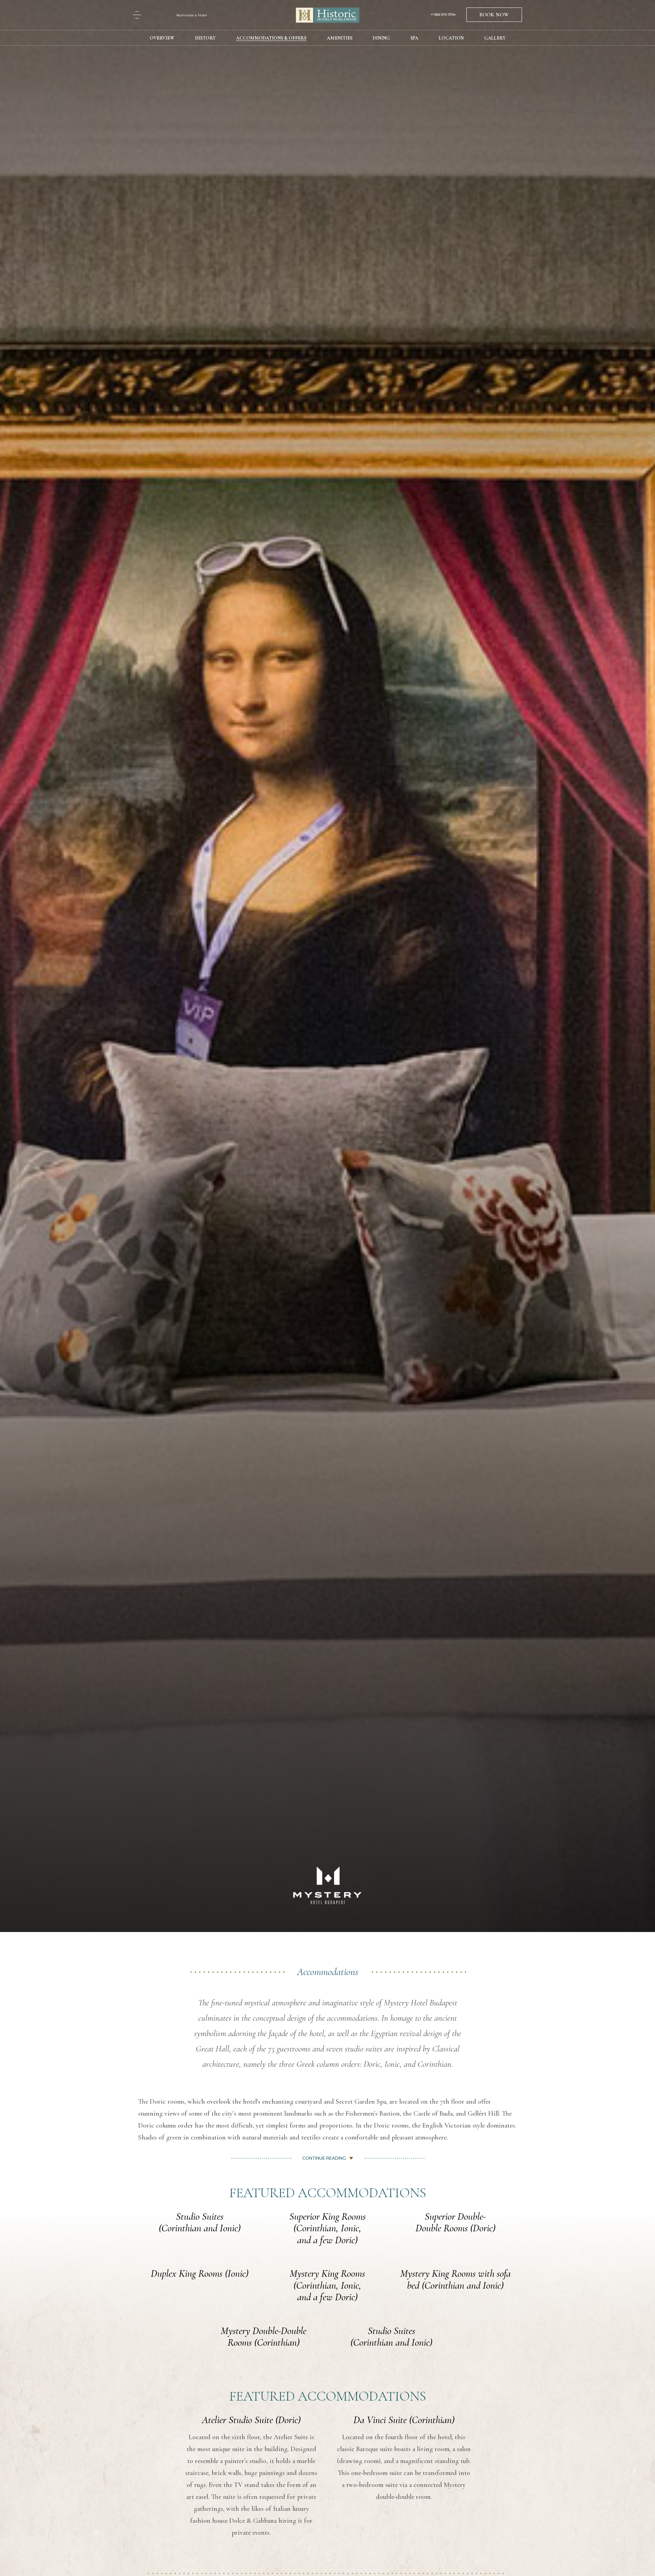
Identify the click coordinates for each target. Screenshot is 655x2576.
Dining (381, 38)
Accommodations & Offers (271, 38)
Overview (162, 38)
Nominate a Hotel (192, 15)
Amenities (340, 38)
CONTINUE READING (324, 2158)
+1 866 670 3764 (443, 15)
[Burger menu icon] (137, 15)
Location (451, 38)
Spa (414, 38)
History (205, 38)
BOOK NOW (494, 15)
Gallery (495, 38)
